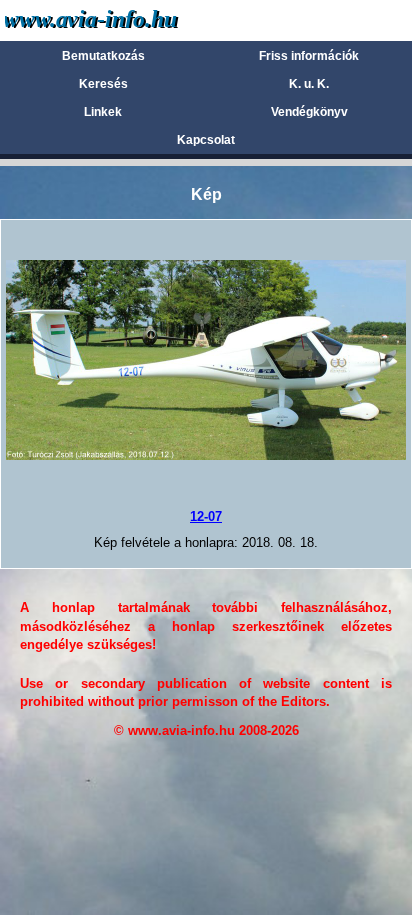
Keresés (103, 84)
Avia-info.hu (126, 19)
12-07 (206, 516)
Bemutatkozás (103, 56)
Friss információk (309, 56)
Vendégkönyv (309, 112)
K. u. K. (309, 84)
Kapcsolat (206, 140)
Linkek (103, 112)
